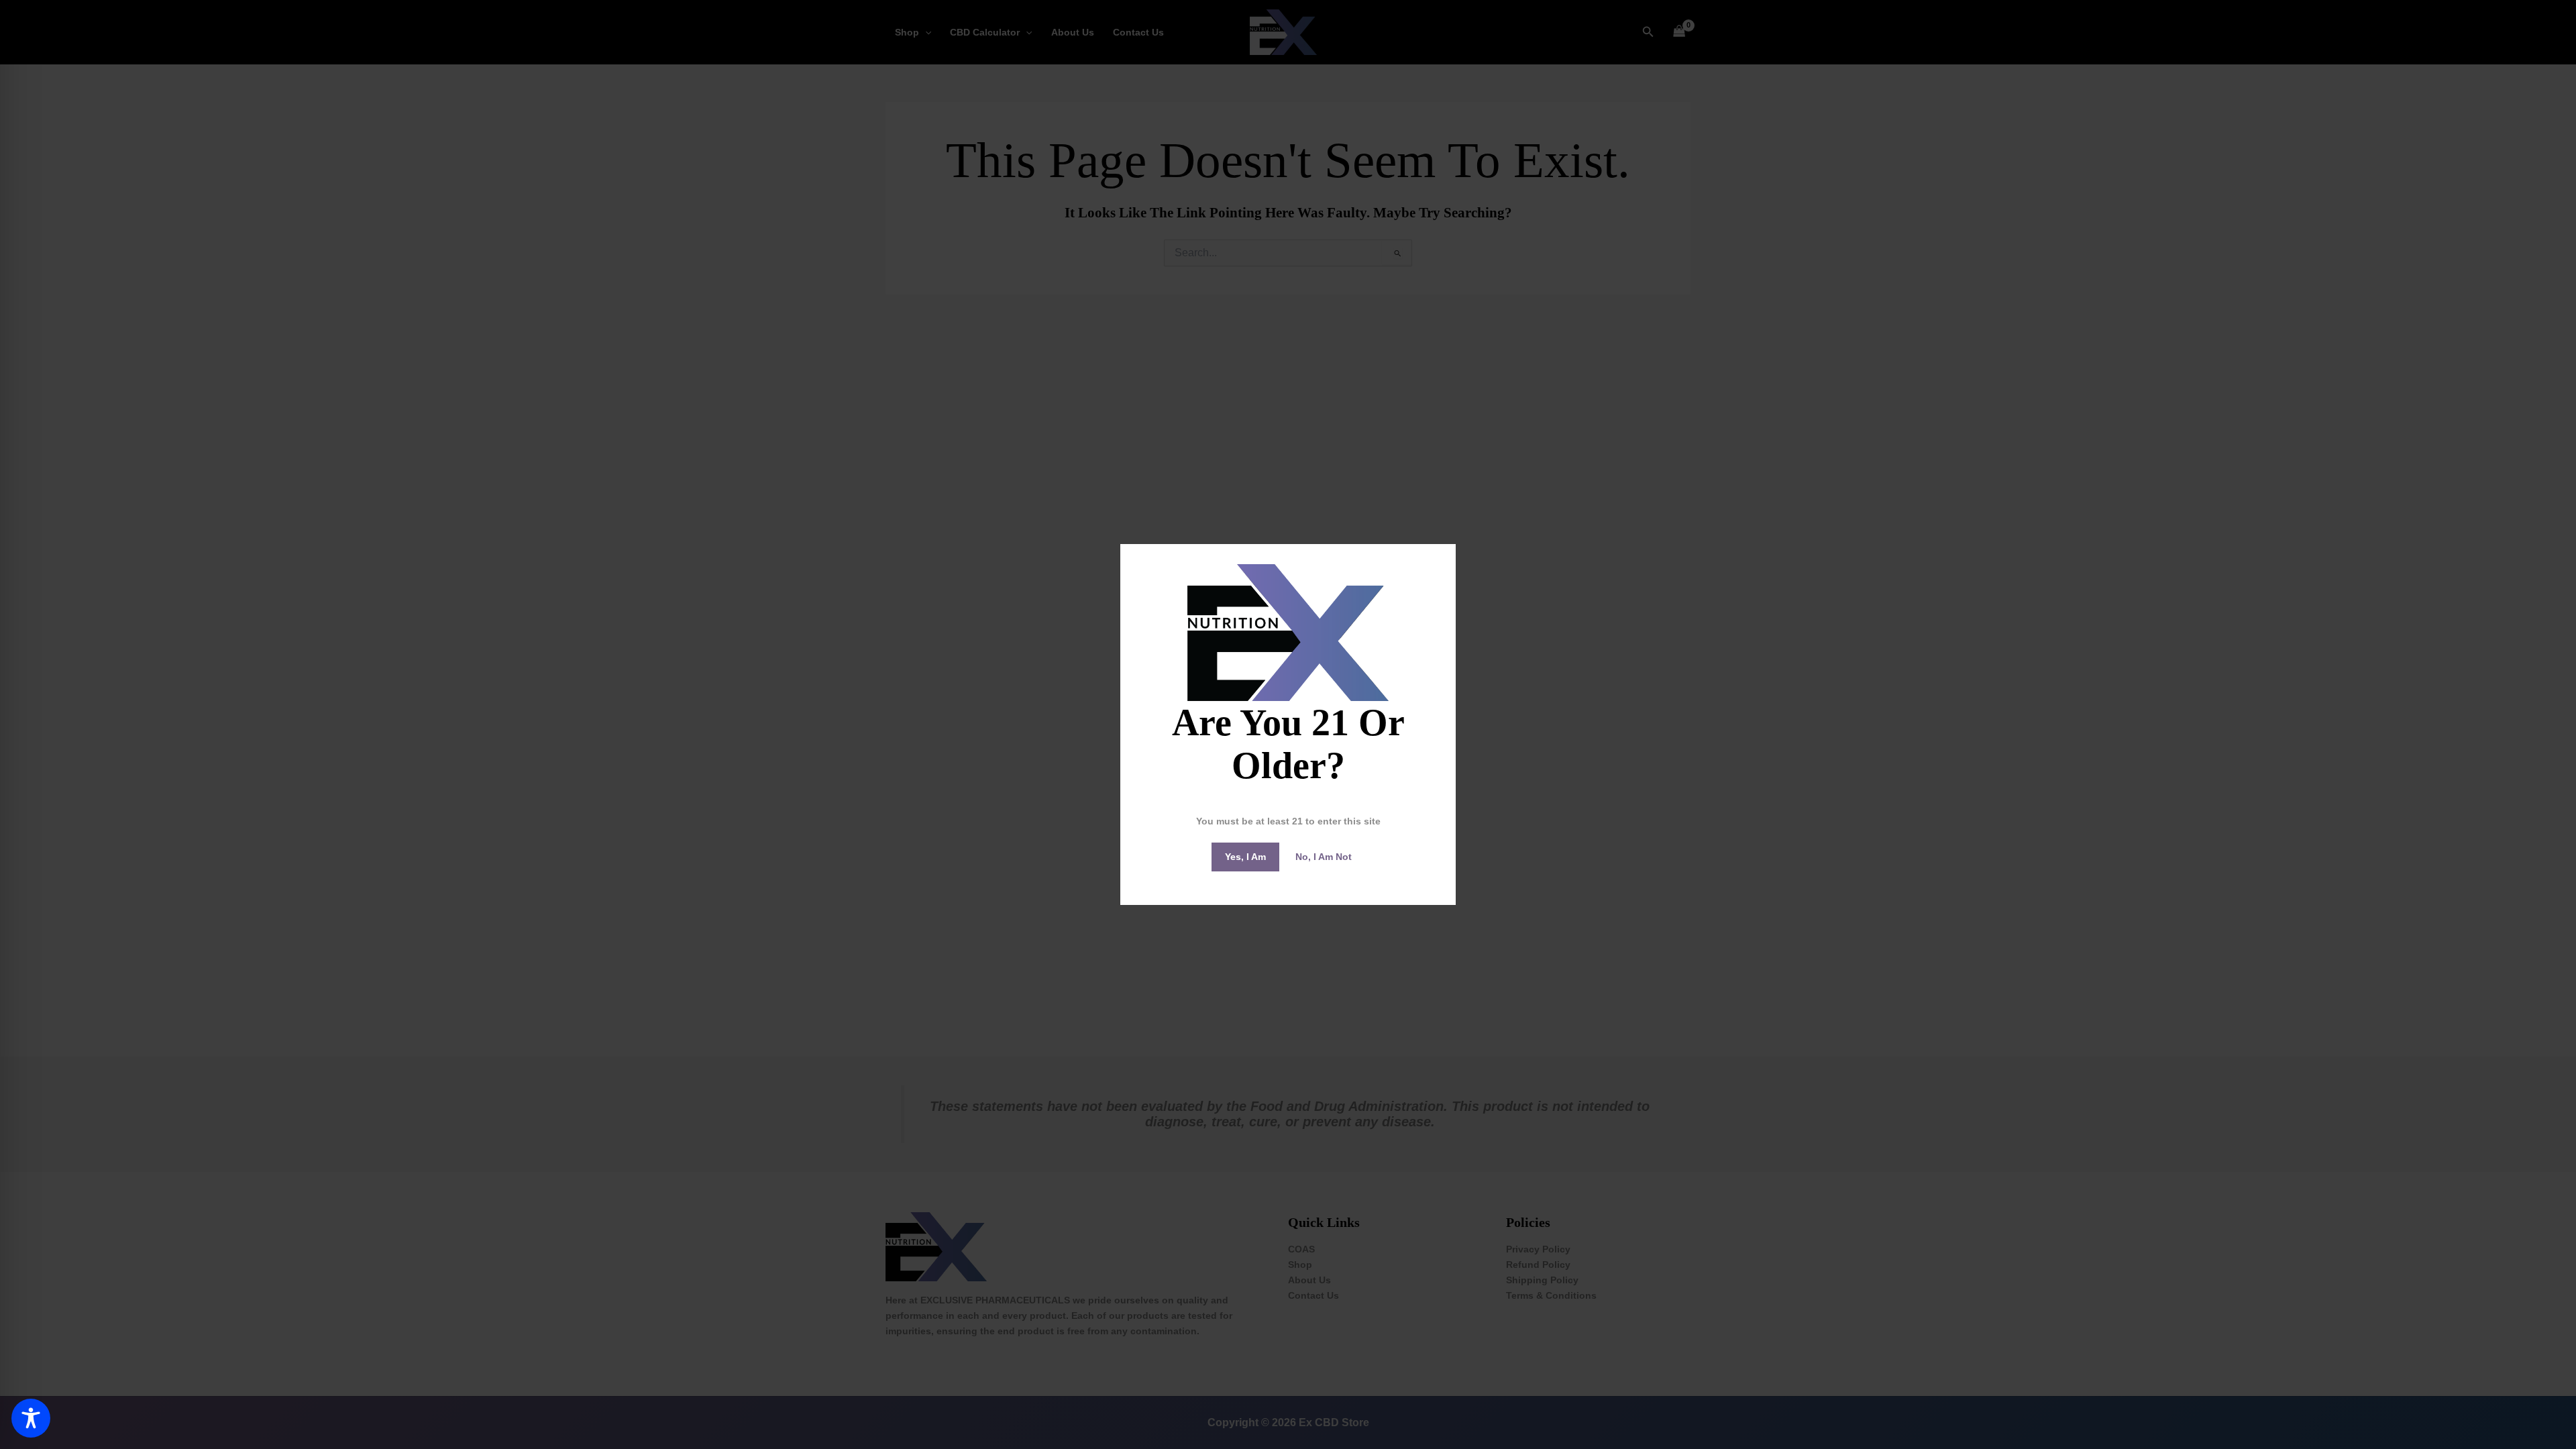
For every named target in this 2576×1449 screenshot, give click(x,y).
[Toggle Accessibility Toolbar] (31, 1418)
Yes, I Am (1245, 857)
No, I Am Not (1324, 857)
